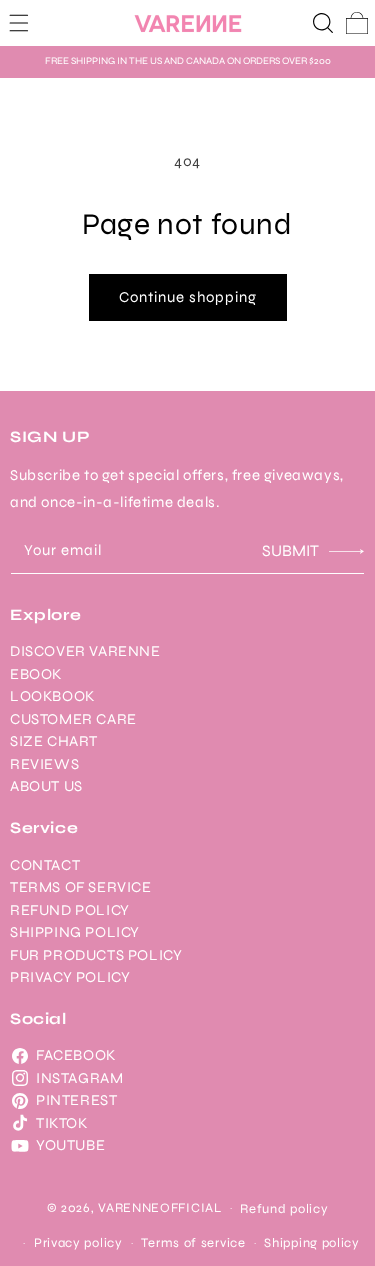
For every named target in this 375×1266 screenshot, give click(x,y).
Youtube (70, 1145)
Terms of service (193, 1243)
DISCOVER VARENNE (85, 651)
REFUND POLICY (70, 910)
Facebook (76, 1055)
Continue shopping (188, 297)
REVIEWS (44, 764)
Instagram (79, 1078)
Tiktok (62, 1123)
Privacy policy (78, 1243)
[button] (19, 23)
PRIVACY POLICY (70, 977)
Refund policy (284, 1209)
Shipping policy (312, 1243)
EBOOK (36, 674)
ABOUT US (46, 786)
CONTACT (45, 865)
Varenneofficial (160, 1207)
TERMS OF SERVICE (81, 887)
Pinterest (76, 1100)
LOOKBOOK (52, 696)
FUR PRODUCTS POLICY (96, 955)
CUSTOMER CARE (73, 719)
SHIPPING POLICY (75, 932)
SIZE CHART (54, 741)
